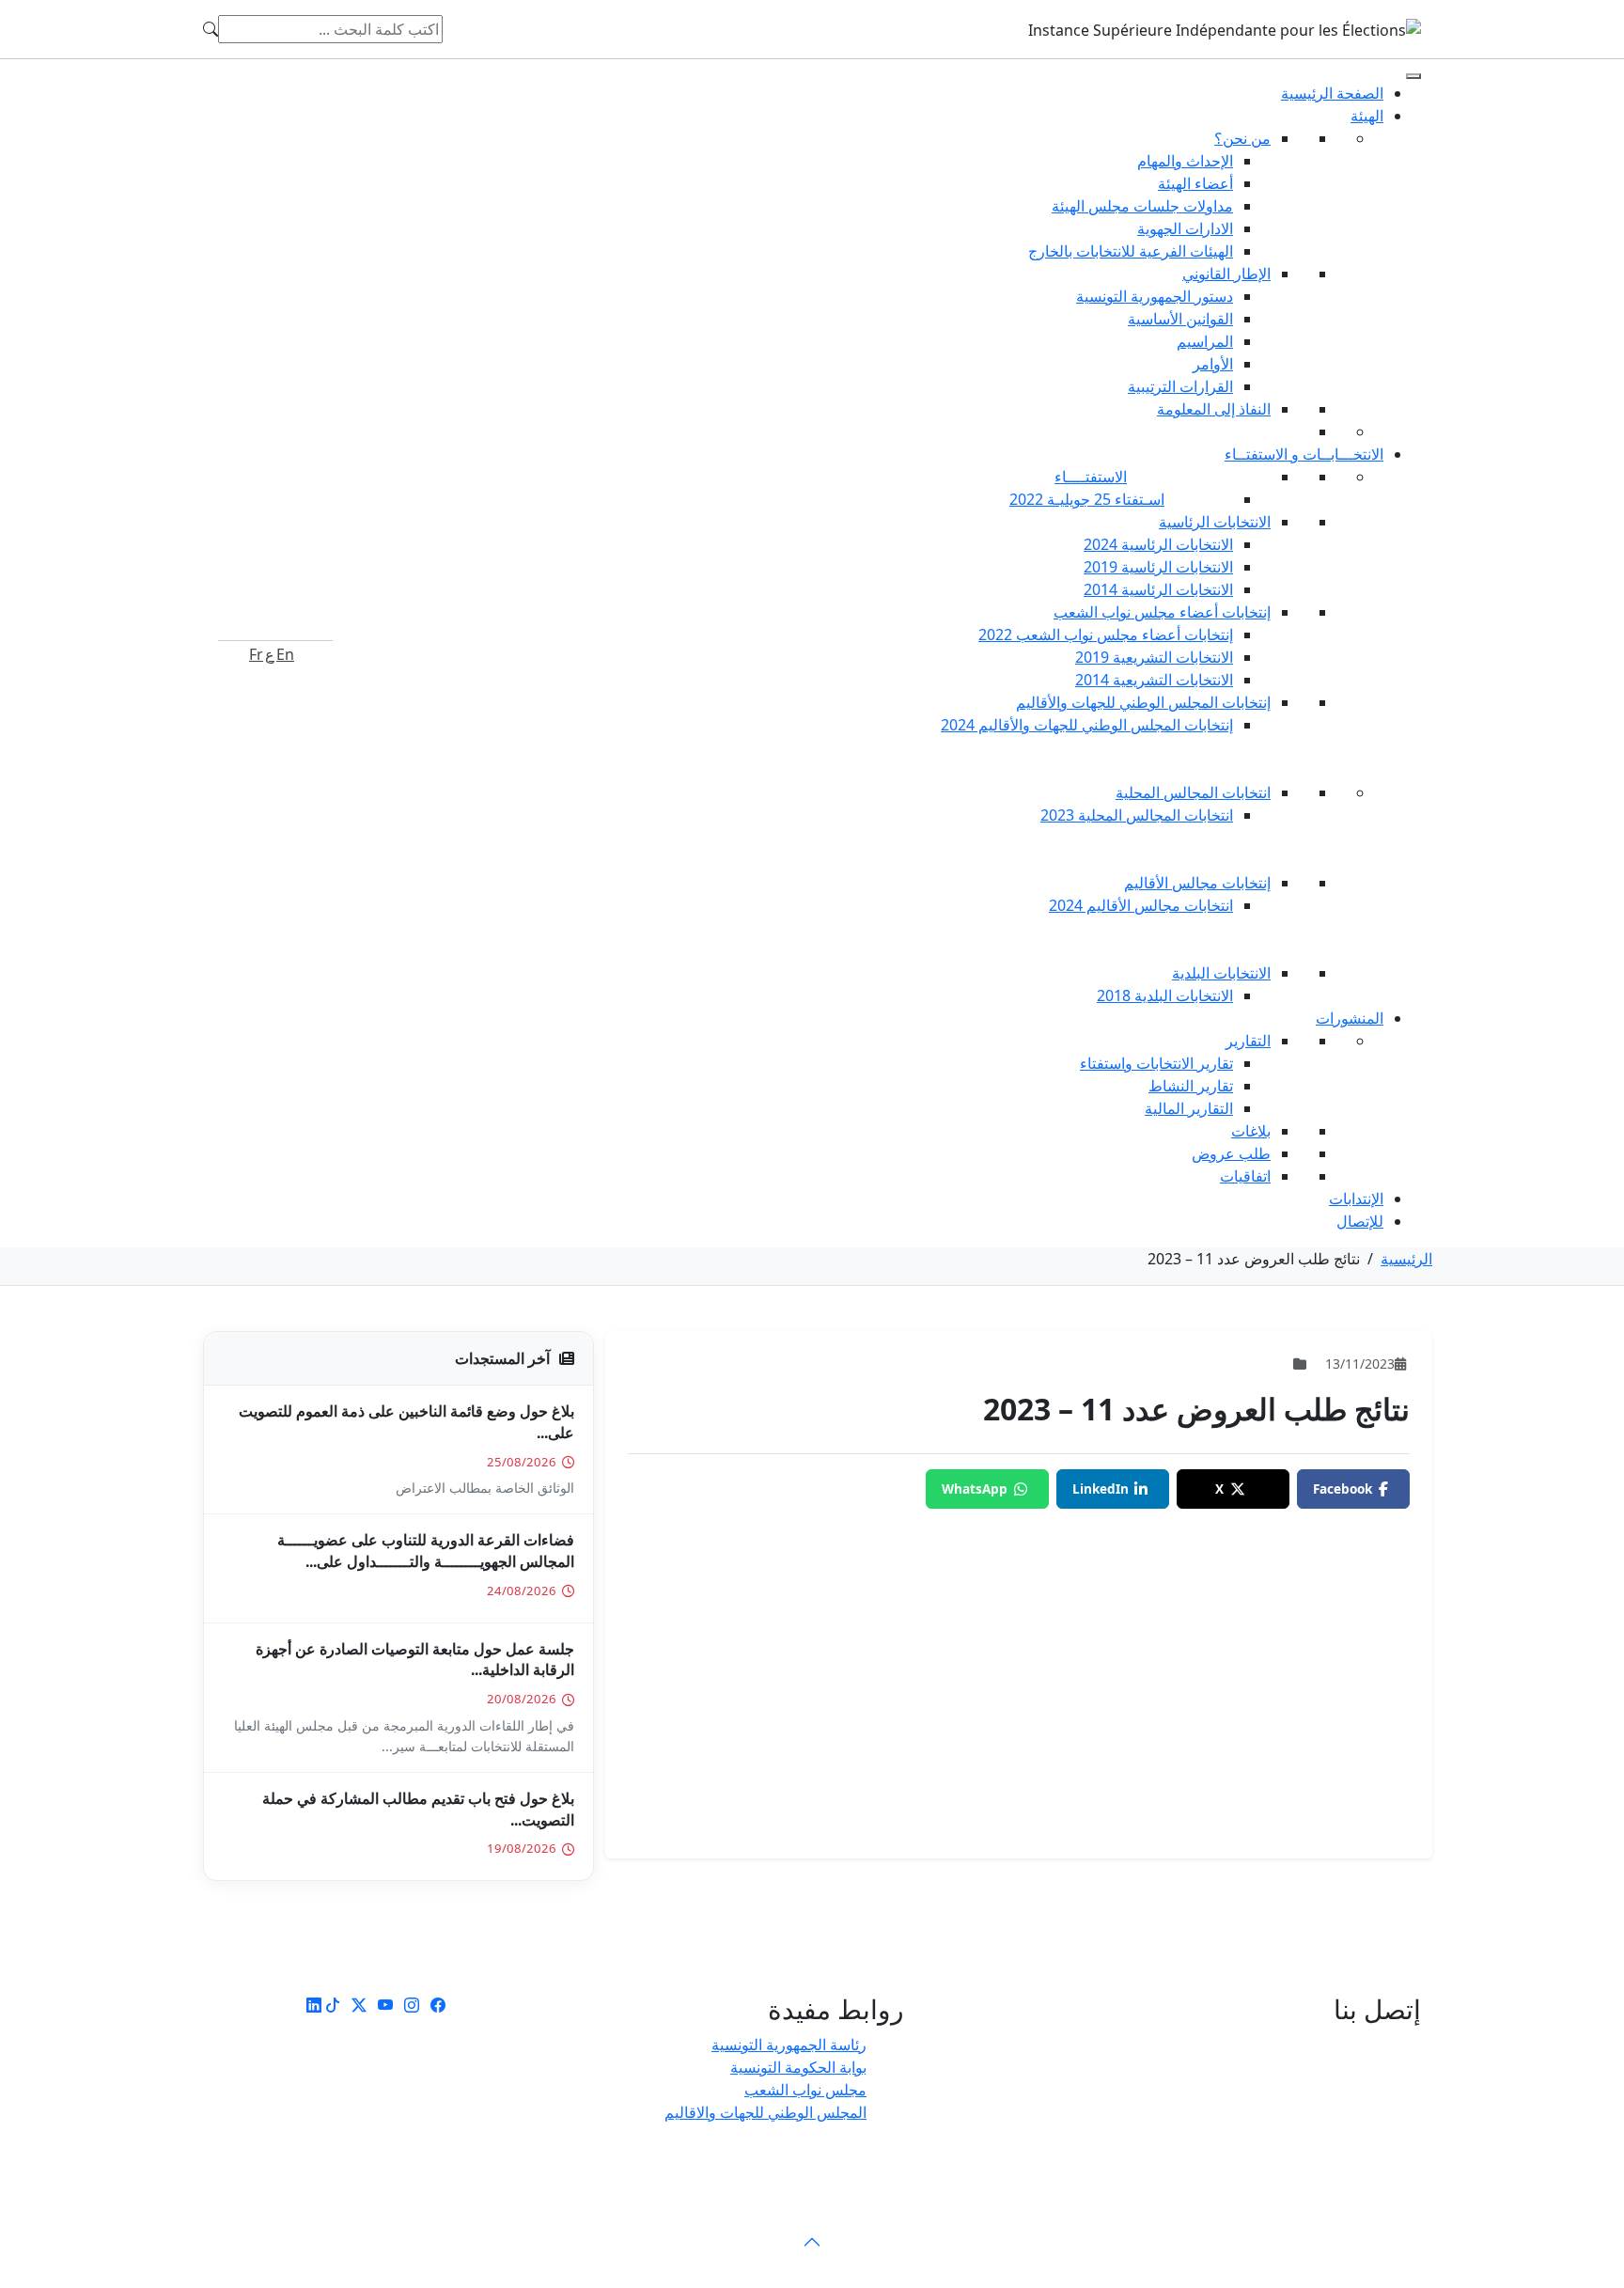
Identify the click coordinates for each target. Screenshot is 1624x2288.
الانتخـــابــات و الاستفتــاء (1304, 454)
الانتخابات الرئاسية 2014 (1158, 589)
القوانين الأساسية (1180, 319)
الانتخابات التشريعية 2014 (1154, 680)
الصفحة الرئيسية (1332, 93)
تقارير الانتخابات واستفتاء (1156, 1063)
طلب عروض (1231, 1153)
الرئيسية (1406, 1259)
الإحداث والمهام (1185, 161)
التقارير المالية (1189, 1108)
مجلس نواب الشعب (805, 2090)
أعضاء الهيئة (1195, 183)
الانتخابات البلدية (1221, 973)
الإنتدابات (1356, 1199)
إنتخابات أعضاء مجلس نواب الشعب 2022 (1106, 635)
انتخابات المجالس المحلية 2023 (1137, 815)
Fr (256, 654)
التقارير (1248, 1041)
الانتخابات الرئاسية (1215, 522)
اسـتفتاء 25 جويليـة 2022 (1087, 499)
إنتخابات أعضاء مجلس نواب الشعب (1162, 612)
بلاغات (1251, 1131)
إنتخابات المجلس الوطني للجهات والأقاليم (1143, 702)
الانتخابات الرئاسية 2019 (1158, 567)
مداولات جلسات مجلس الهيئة (1142, 206)
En (285, 654)
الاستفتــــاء (1091, 477)
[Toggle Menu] (1413, 76)
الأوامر (1213, 364)
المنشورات (1350, 1018)
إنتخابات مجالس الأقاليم (1197, 883)
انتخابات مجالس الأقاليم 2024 (1141, 905)
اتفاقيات (1245, 1176)
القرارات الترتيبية (1180, 386)
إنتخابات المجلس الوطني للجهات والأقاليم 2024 (1087, 725)
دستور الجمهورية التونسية (1155, 296)
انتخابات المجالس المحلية (1193, 792)
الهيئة (1367, 116)
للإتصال (1360, 1221)
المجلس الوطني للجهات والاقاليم (765, 2112)
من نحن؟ (1242, 138)
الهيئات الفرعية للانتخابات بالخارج (1131, 251)
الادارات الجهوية (1185, 228)
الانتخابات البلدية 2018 (1165, 995)
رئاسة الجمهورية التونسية (789, 2045)
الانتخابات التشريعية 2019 (1154, 657)
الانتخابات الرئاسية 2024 (1158, 544)
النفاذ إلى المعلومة (1214, 409)
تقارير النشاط (1191, 1086)
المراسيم (1205, 341)
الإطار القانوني (1226, 274)
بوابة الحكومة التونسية (798, 2067)
